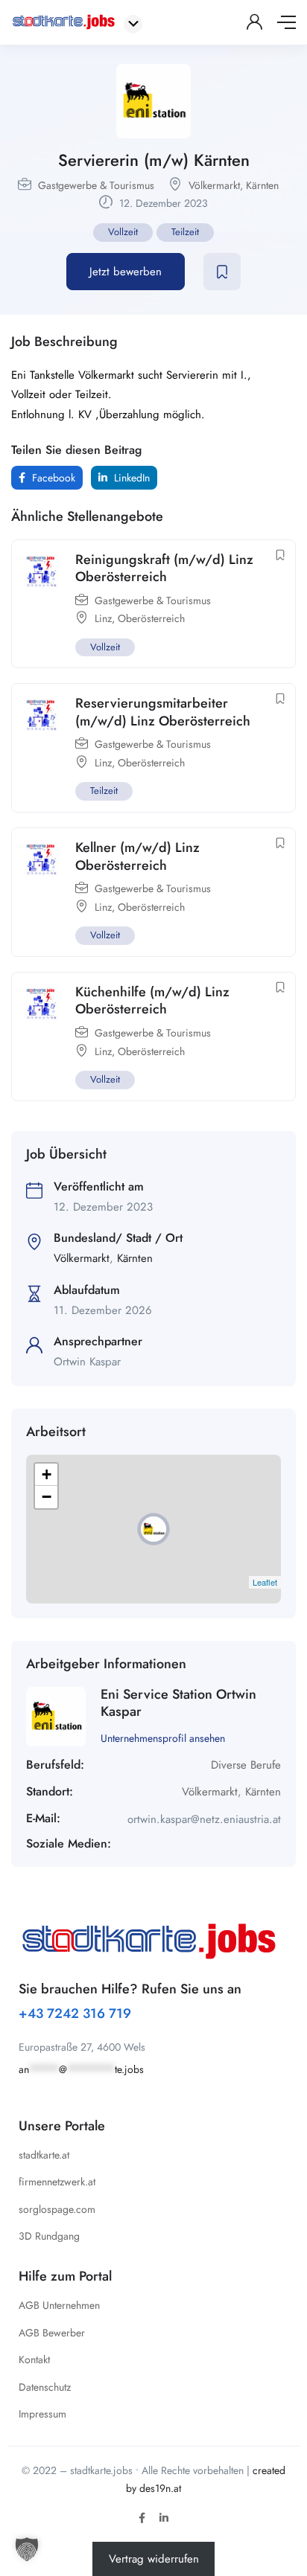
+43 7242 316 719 (75, 2013)
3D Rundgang (49, 2236)
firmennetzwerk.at (57, 2182)
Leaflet (265, 1582)
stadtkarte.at (44, 2155)
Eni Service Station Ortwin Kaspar (178, 1703)
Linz (103, 618)
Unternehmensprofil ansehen (163, 1738)
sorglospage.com (57, 2209)
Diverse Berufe (246, 1765)
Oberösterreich (151, 618)
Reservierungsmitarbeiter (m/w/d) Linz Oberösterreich (163, 712)
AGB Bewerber (52, 2333)
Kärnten (262, 185)
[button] (27, 2549)
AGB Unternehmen (59, 2305)
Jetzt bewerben (126, 272)
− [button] (47, 1497)
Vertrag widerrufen (154, 2559)
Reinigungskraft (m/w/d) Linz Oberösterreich (164, 568)
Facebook (52, 478)
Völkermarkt (214, 185)
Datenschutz (45, 2387)
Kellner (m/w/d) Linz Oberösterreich (137, 856)
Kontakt (34, 2359)
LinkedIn (130, 478)
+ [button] (47, 1474)
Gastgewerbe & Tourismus (96, 185)
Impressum (42, 2414)
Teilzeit (185, 232)
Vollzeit (123, 232)
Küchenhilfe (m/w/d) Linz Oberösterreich (152, 1000)
